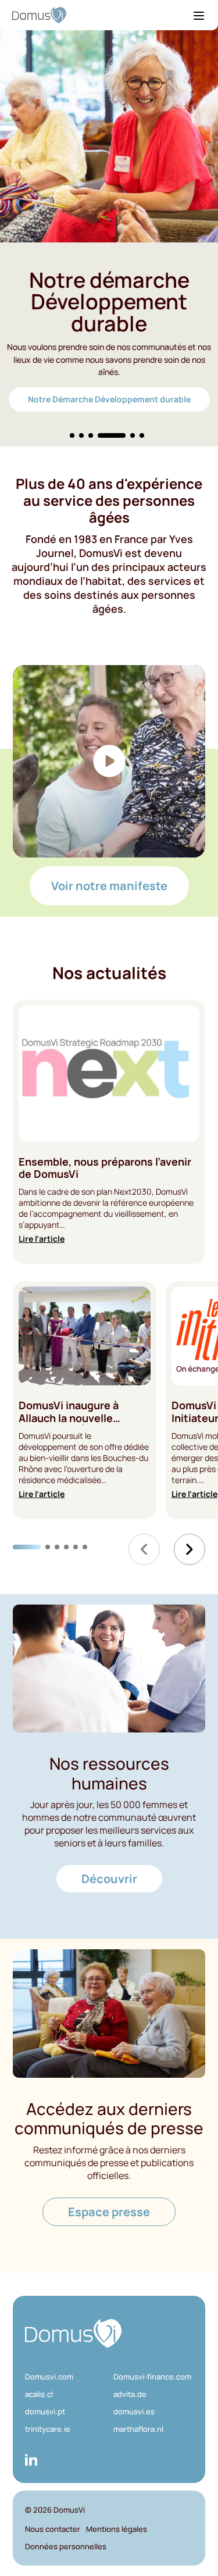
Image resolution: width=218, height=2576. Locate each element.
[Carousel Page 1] (72, 435)
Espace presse (109, 2212)
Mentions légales (117, 2529)
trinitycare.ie (48, 2429)
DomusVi (69, 2510)
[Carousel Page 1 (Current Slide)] (27, 1547)
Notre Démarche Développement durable (109, 399)
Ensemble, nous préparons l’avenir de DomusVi (105, 1168)
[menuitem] (65, 2377)
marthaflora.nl (138, 2429)
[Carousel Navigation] (167, 1549)
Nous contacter (53, 2529)
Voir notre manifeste (109, 886)
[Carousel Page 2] (81, 435)
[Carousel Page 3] (91, 435)
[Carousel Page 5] (133, 435)
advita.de (130, 2394)
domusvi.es (134, 2411)
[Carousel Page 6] (142, 435)
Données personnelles (66, 2546)
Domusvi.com (49, 2377)
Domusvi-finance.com (152, 2377)
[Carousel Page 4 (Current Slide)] (112, 435)
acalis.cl (39, 2394)
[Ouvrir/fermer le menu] (199, 15)
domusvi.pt (45, 2411)
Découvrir (109, 1879)
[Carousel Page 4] (66, 1547)
